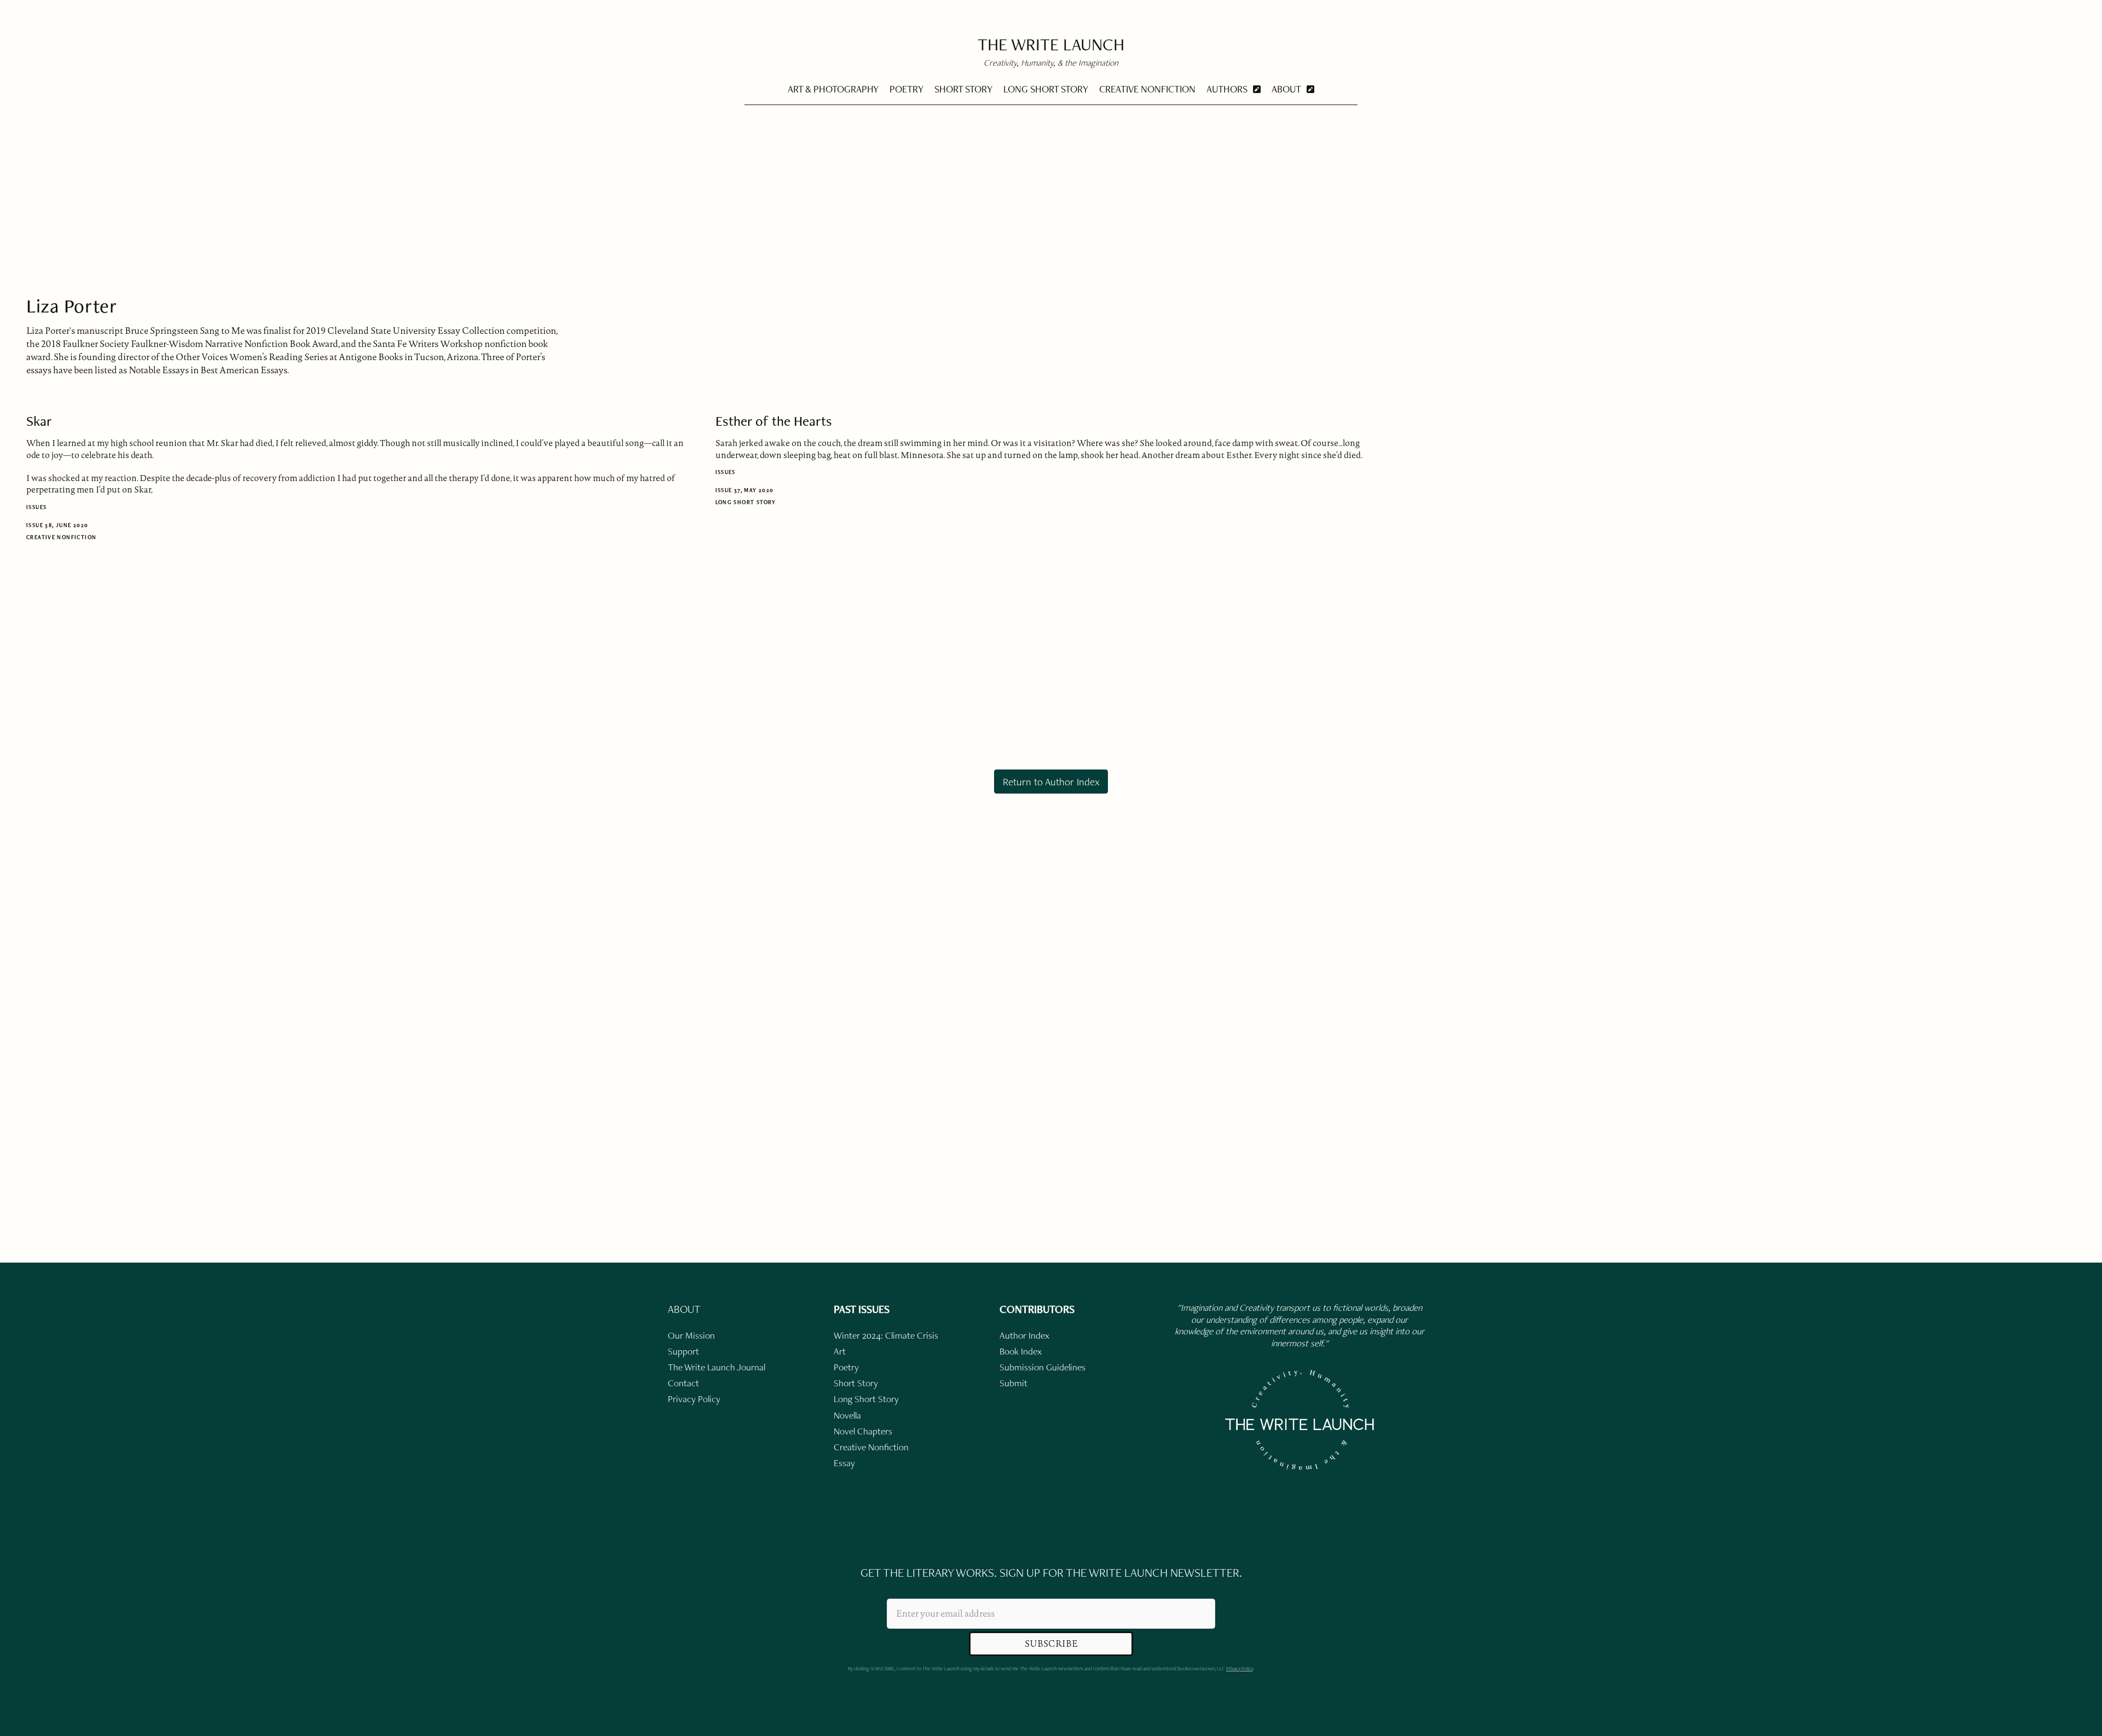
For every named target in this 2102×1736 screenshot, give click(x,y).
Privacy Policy (1240, 1668)
